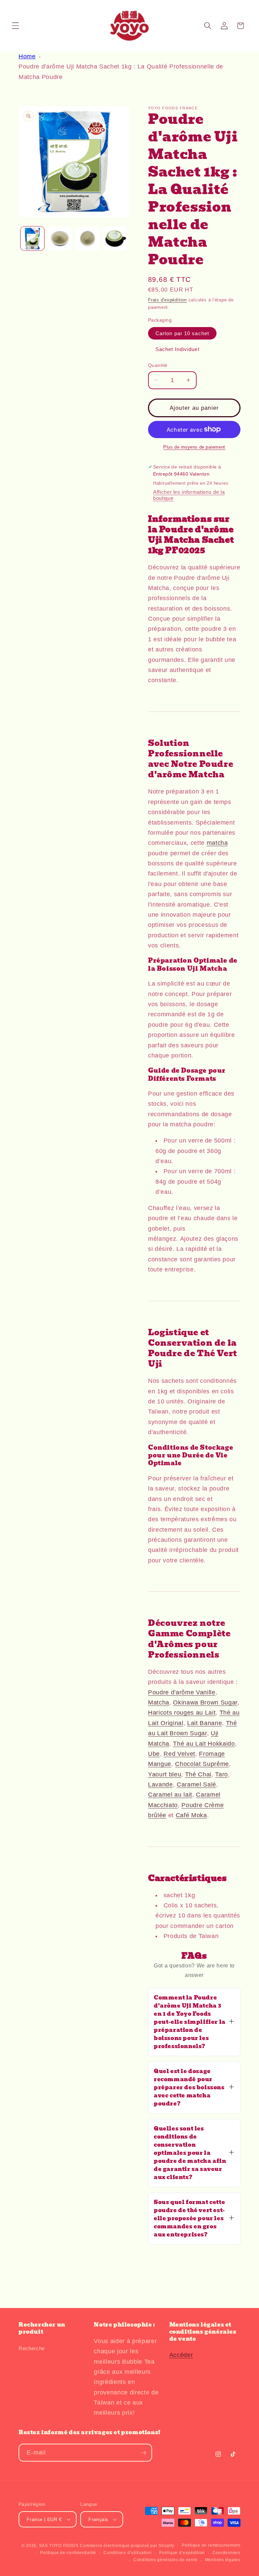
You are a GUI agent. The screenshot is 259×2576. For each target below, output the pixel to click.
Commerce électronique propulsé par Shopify (127, 2546)
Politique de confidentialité (68, 2553)
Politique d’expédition (182, 2553)
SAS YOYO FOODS (59, 2546)
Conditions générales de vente (165, 2560)
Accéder (181, 2355)
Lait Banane (205, 1723)
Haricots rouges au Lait (182, 1713)
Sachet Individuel (177, 349)
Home (27, 56)
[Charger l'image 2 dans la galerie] (60, 238)
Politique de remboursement (211, 2545)
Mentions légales (223, 2560)
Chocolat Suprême (202, 1764)
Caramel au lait (170, 1795)
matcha (217, 843)
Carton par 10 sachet (182, 333)
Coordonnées (226, 2553)
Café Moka (191, 1815)
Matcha (159, 1702)
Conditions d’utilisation (127, 2553)
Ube (154, 1754)
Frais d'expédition (167, 300)
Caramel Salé (196, 1785)
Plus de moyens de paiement (194, 447)
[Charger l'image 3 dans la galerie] (88, 238)
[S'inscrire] (143, 2453)
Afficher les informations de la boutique (189, 495)
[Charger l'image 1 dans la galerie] (33, 238)
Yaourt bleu (165, 1774)
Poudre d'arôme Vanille (182, 1692)
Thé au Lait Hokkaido (204, 1744)
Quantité (158, 365)
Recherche (32, 2348)
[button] (16, 26)
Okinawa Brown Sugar (205, 1702)
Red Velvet (179, 1754)
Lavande (161, 1785)
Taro (222, 1774)
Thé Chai (198, 1774)
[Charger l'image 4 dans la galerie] (115, 238)
